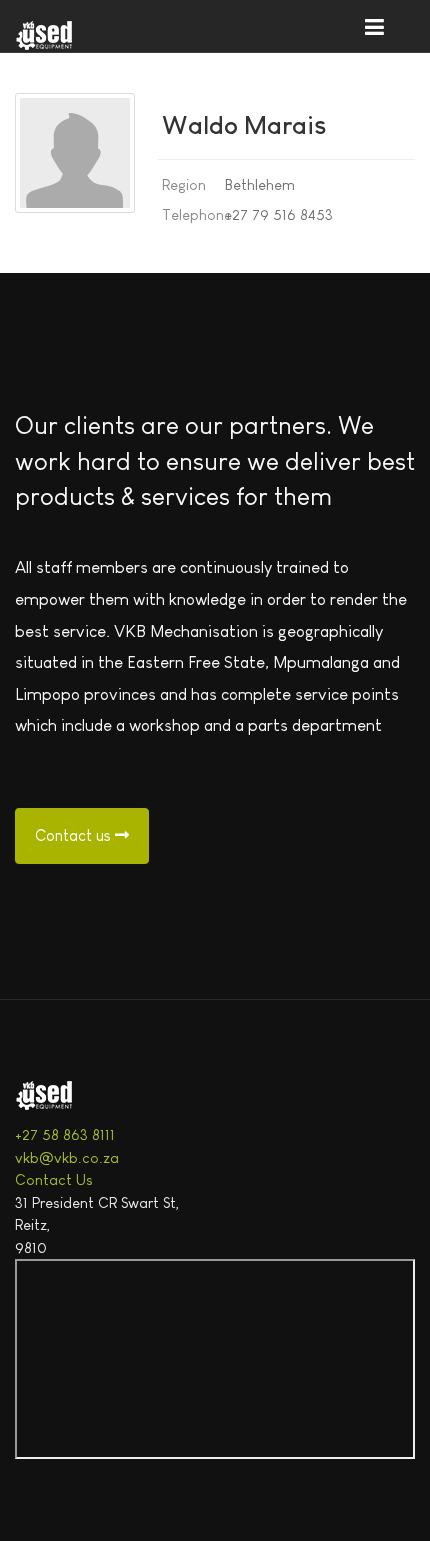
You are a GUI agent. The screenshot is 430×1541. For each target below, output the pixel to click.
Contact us (75, 835)
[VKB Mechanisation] (65, 36)
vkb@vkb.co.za (67, 1157)
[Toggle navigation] (374, 26)
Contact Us (54, 1179)
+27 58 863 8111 (65, 1134)
